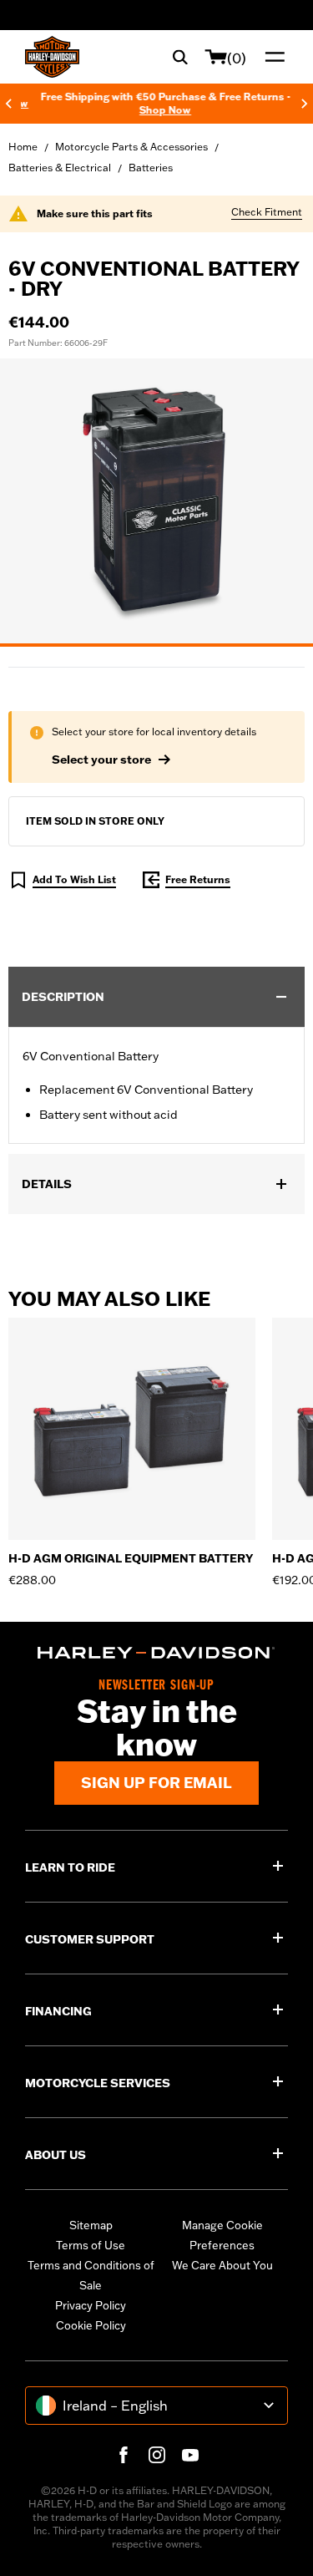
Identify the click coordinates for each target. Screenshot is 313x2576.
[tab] (156, 645)
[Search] (180, 57)
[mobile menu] (271, 57)
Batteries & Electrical (60, 168)
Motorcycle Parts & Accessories (131, 147)
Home (23, 147)
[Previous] (8, 104)
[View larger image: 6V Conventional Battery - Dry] (156, 500)
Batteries (151, 168)
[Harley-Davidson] (156, 1653)
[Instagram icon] (157, 2455)
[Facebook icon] (124, 2455)
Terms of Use (91, 2245)
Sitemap (91, 2225)
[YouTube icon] (190, 2455)
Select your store (101, 760)
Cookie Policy (91, 2325)
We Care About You (222, 2265)
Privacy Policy (91, 2305)
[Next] (305, 104)
